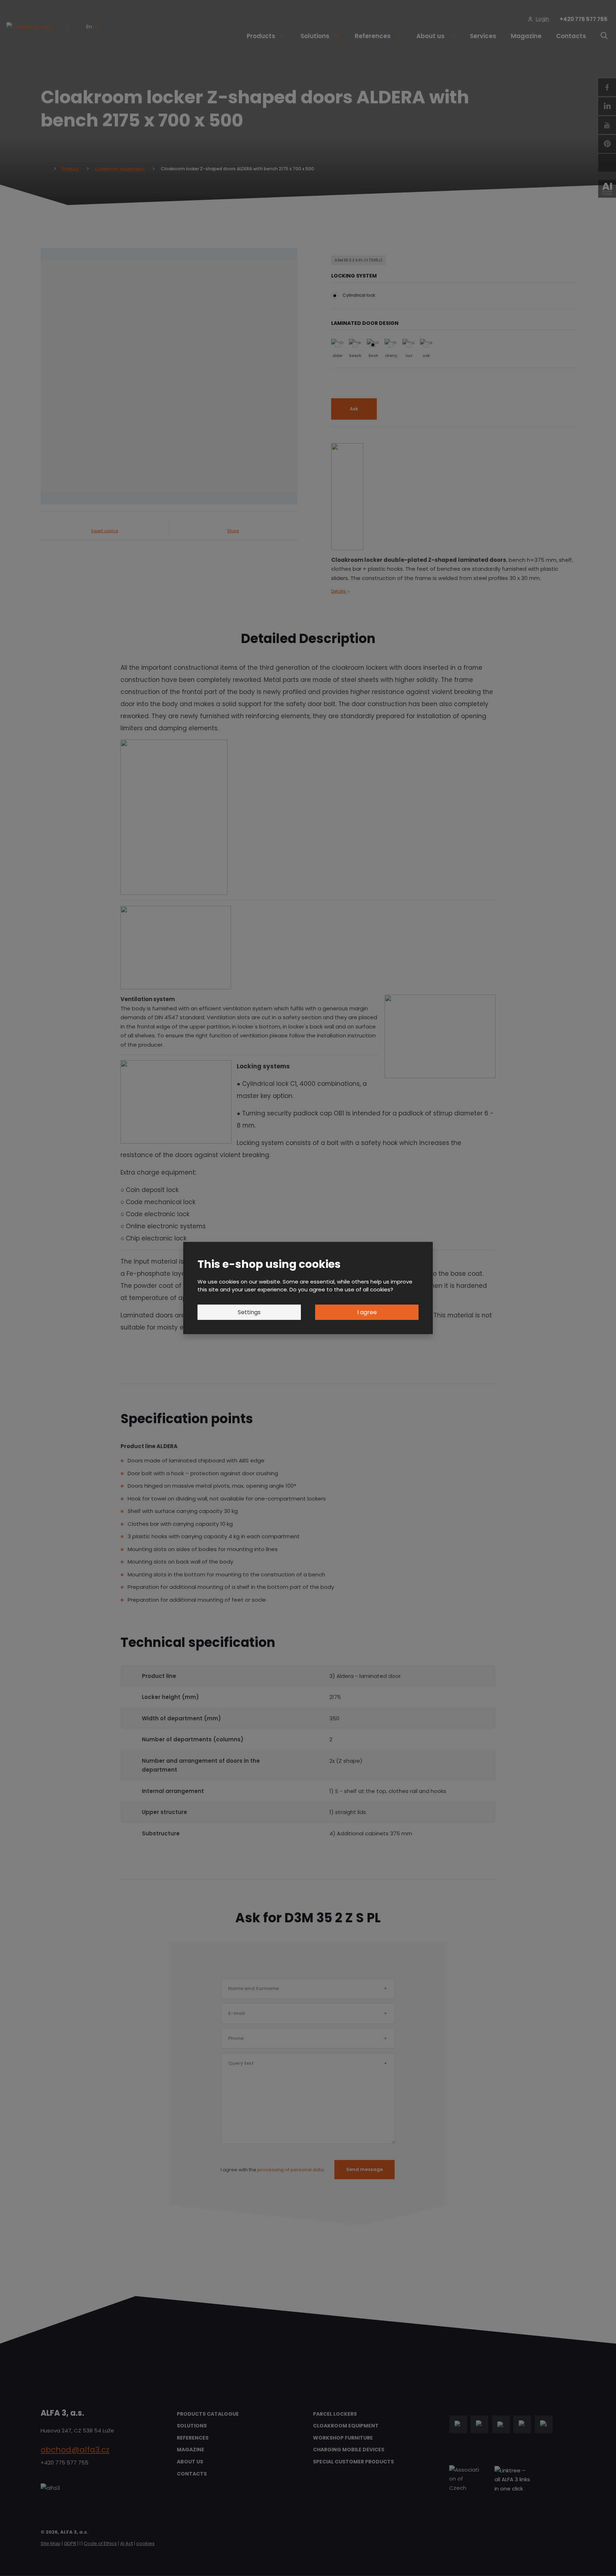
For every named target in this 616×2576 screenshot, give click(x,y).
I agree (367, 1312)
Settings (249, 1312)
